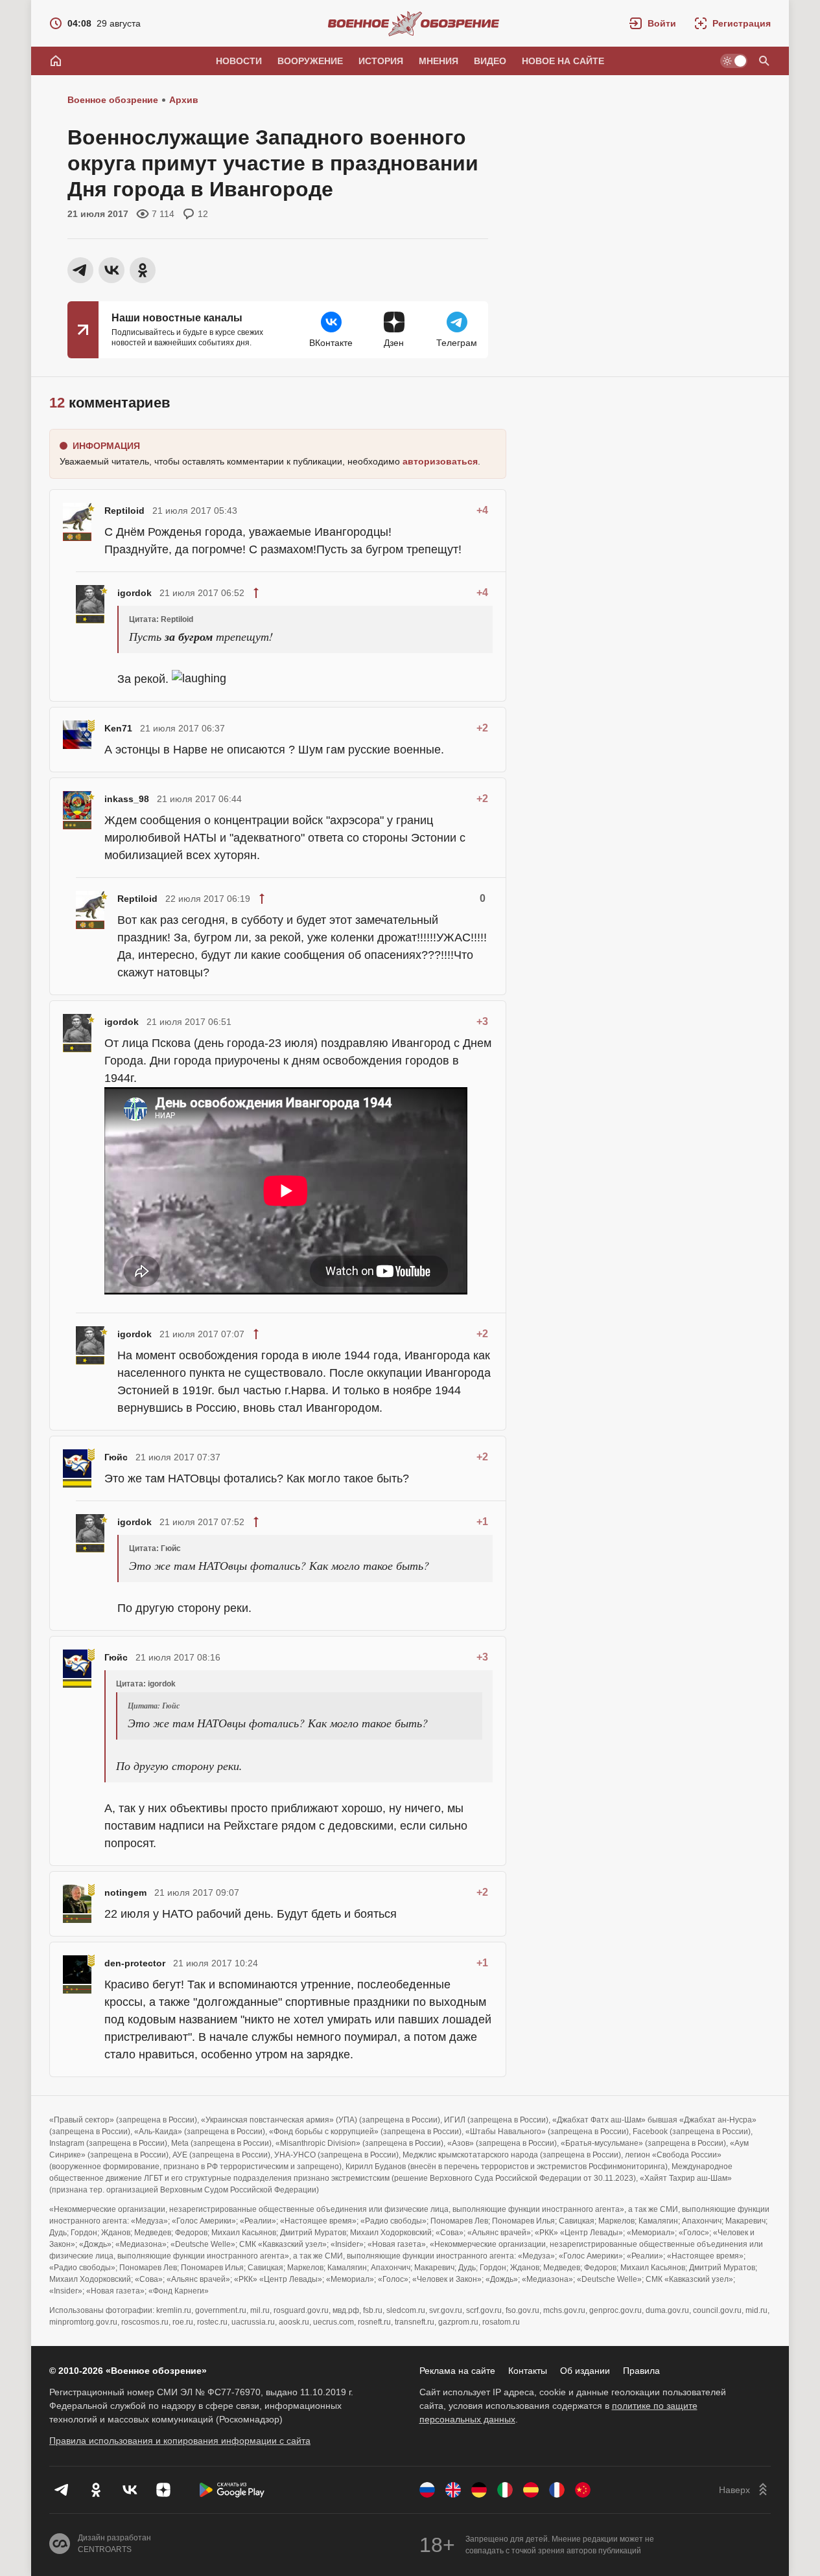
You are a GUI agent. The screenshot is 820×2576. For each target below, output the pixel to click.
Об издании (585, 2371)
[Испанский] (531, 2490)
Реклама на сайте (457, 2371)
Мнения (439, 61)
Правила (641, 2371)
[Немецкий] (479, 2490)
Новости (239, 61)
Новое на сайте (563, 61)
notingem (125, 1892)
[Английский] (453, 2490)
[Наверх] (745, 2490)
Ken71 (118, 728)
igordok (135, 593)
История (381, 61)
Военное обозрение (113, 100)
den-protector (135, 1963)
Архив (184, 100)
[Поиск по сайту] (764, 61)
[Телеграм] (62, 2490)
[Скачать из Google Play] (232, 2490)
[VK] (130, 2490)
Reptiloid (124, 511)
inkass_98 (127, 799)
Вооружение (310, 61)
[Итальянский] (505, 2490)
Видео (490, 61)
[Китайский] (583, 2490)
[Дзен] (163, 2490)
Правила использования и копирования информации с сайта (180, 2441)
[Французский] (557, 2490)
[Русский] (427, 2490)
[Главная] (56, 61)
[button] (653, 23)
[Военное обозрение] (414, 23)
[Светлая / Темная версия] (734, 61)
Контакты (528, 2371)
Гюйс (116, 1457)
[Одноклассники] (96, 2490)
